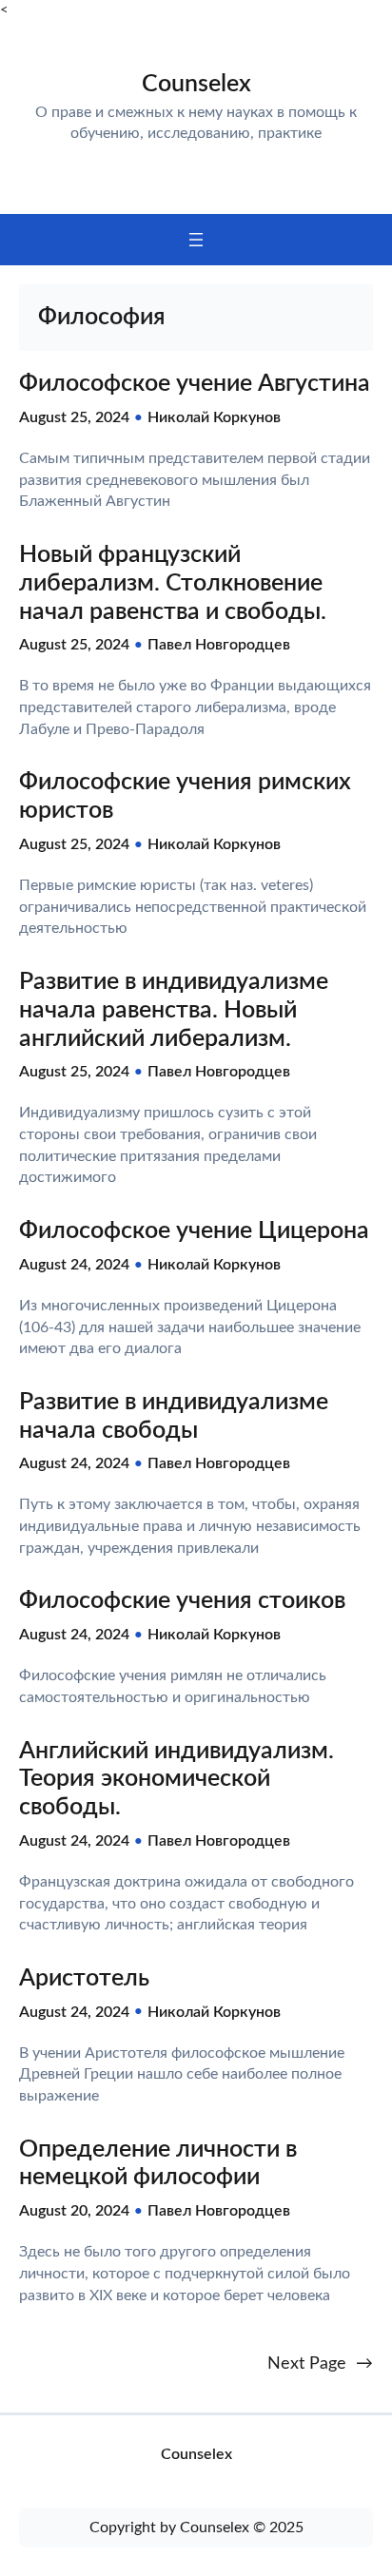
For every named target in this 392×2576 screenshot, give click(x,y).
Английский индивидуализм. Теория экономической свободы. (176, 1780)
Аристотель (84, 1978)
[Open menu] (196, 240)
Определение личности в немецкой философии (158, 2164)
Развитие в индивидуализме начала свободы (174, 1416)
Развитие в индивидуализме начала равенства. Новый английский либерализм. (174, 1010)
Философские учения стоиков (182, 1601)
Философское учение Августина (195, 384)
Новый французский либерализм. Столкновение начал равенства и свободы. (173, 583)
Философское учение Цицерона (194, 1231)
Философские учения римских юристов (185, 796)
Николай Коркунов (214, 417)
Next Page (320, 2363)
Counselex (196, 84)
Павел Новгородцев (219, 645)
